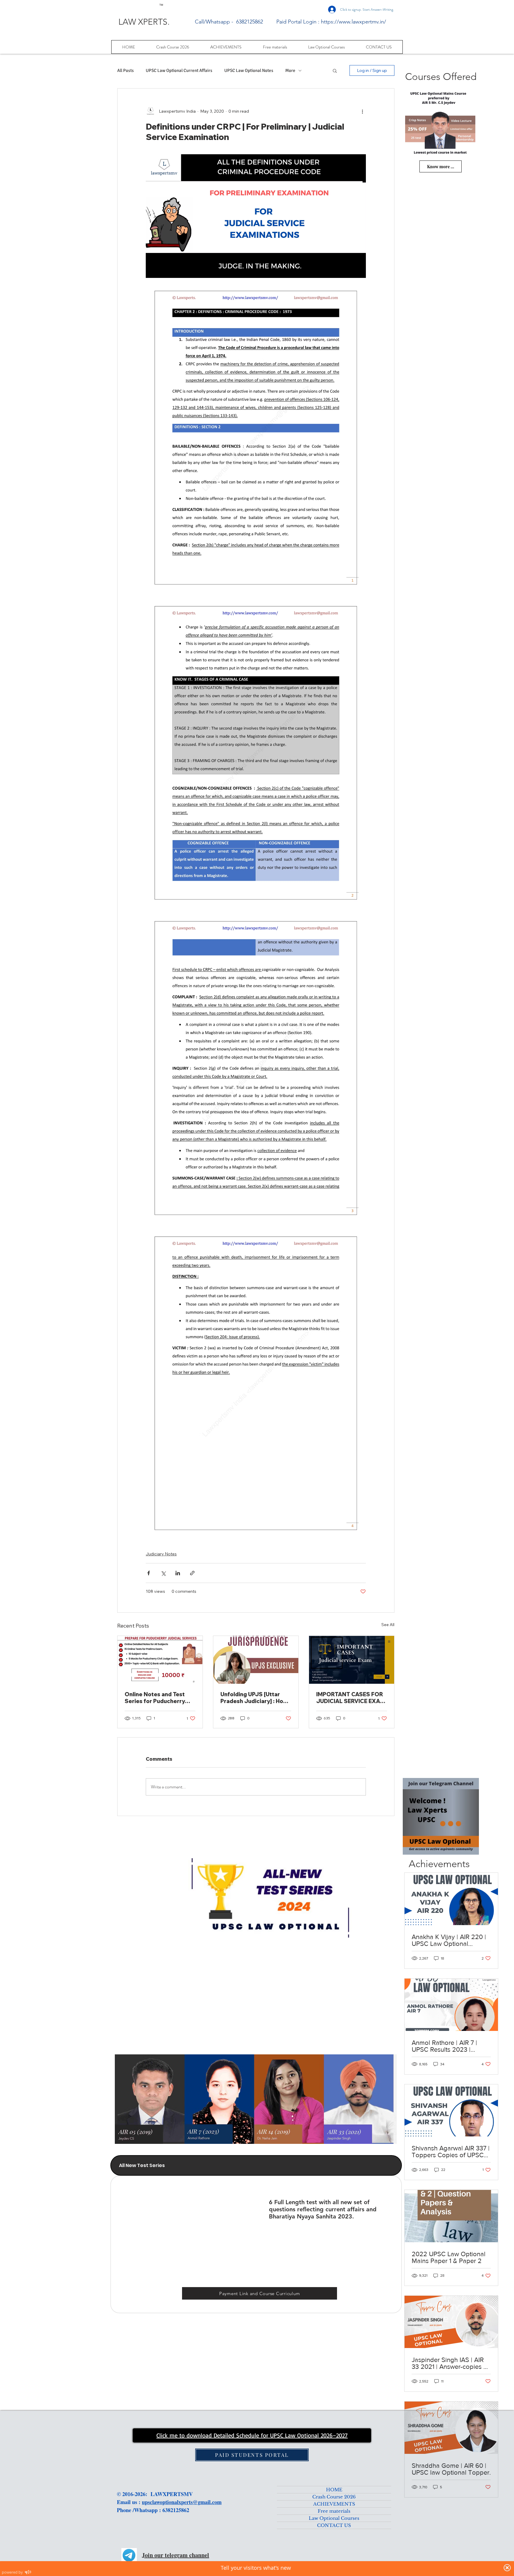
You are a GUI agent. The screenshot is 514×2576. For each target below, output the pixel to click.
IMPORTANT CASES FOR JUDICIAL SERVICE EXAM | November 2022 (351, 1698)
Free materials (334, 2511)
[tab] (256, 2165)
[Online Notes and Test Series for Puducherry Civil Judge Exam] (160, 1660)
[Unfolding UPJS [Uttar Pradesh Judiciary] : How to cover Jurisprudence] (256, 1660)
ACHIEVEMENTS (334, 2504)
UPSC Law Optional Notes (249, 70)
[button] (335, 70)
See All (388, 1625)
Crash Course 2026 (334, 2497)
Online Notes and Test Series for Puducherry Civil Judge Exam (155, 1698)
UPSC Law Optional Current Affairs (179, 70)
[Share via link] (192, 1573)
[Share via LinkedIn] (178, 1573)
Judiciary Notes (161, 1554)
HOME (334, 2490)
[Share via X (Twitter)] (163, 1573)
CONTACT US (334, 2525)
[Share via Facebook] (149, 1573)
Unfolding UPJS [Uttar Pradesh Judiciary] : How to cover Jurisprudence (254, 1698)
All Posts (126, 70)
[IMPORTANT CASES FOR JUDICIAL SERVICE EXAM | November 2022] (352, 1660)
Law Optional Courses (334, 2518)
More (290, 70)
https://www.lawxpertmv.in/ (354, 22)
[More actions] (362, 111)
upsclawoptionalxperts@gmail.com (182, 2502)
